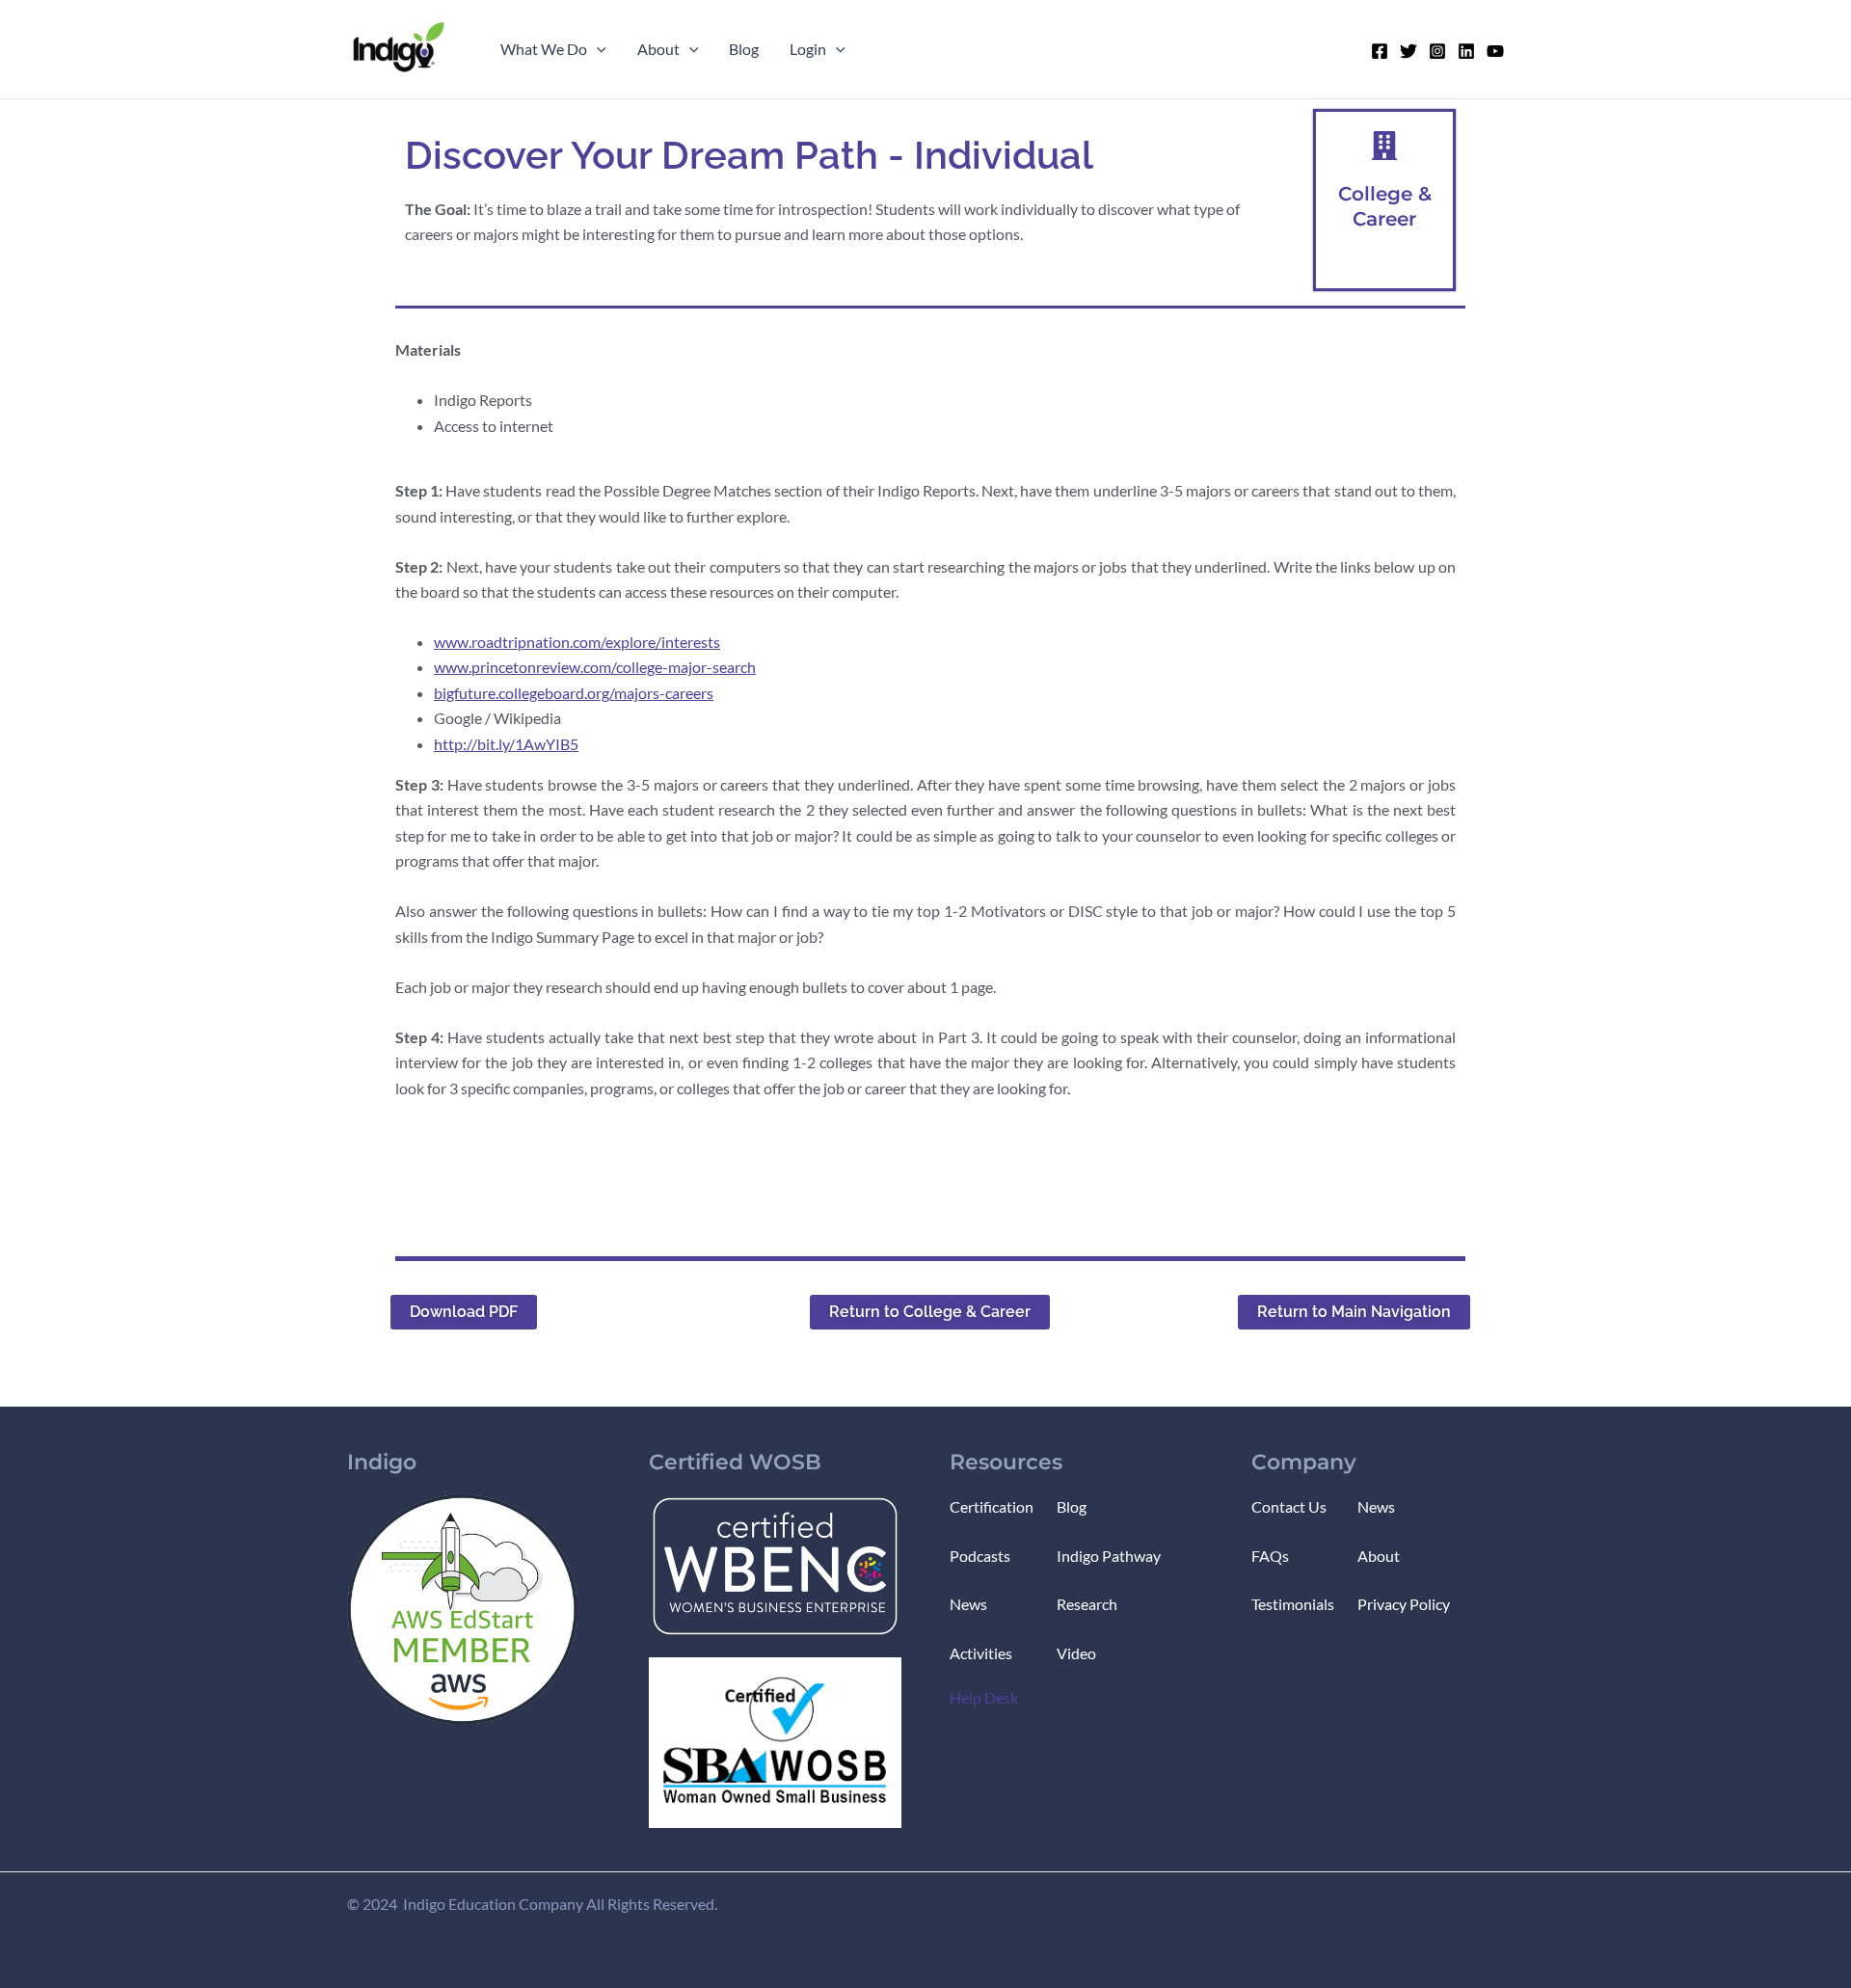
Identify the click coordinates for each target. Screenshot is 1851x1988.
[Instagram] (1437, 51)
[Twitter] (1408, 51)
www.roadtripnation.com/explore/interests (577, 642)
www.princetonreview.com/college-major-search (595, 667)
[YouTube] (1495, 51)
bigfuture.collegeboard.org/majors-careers (574, 693)
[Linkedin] (1466, 51)
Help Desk (984, 1697)
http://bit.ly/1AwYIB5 (506, 744)
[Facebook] (1380, 51)
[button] (597, 49)
